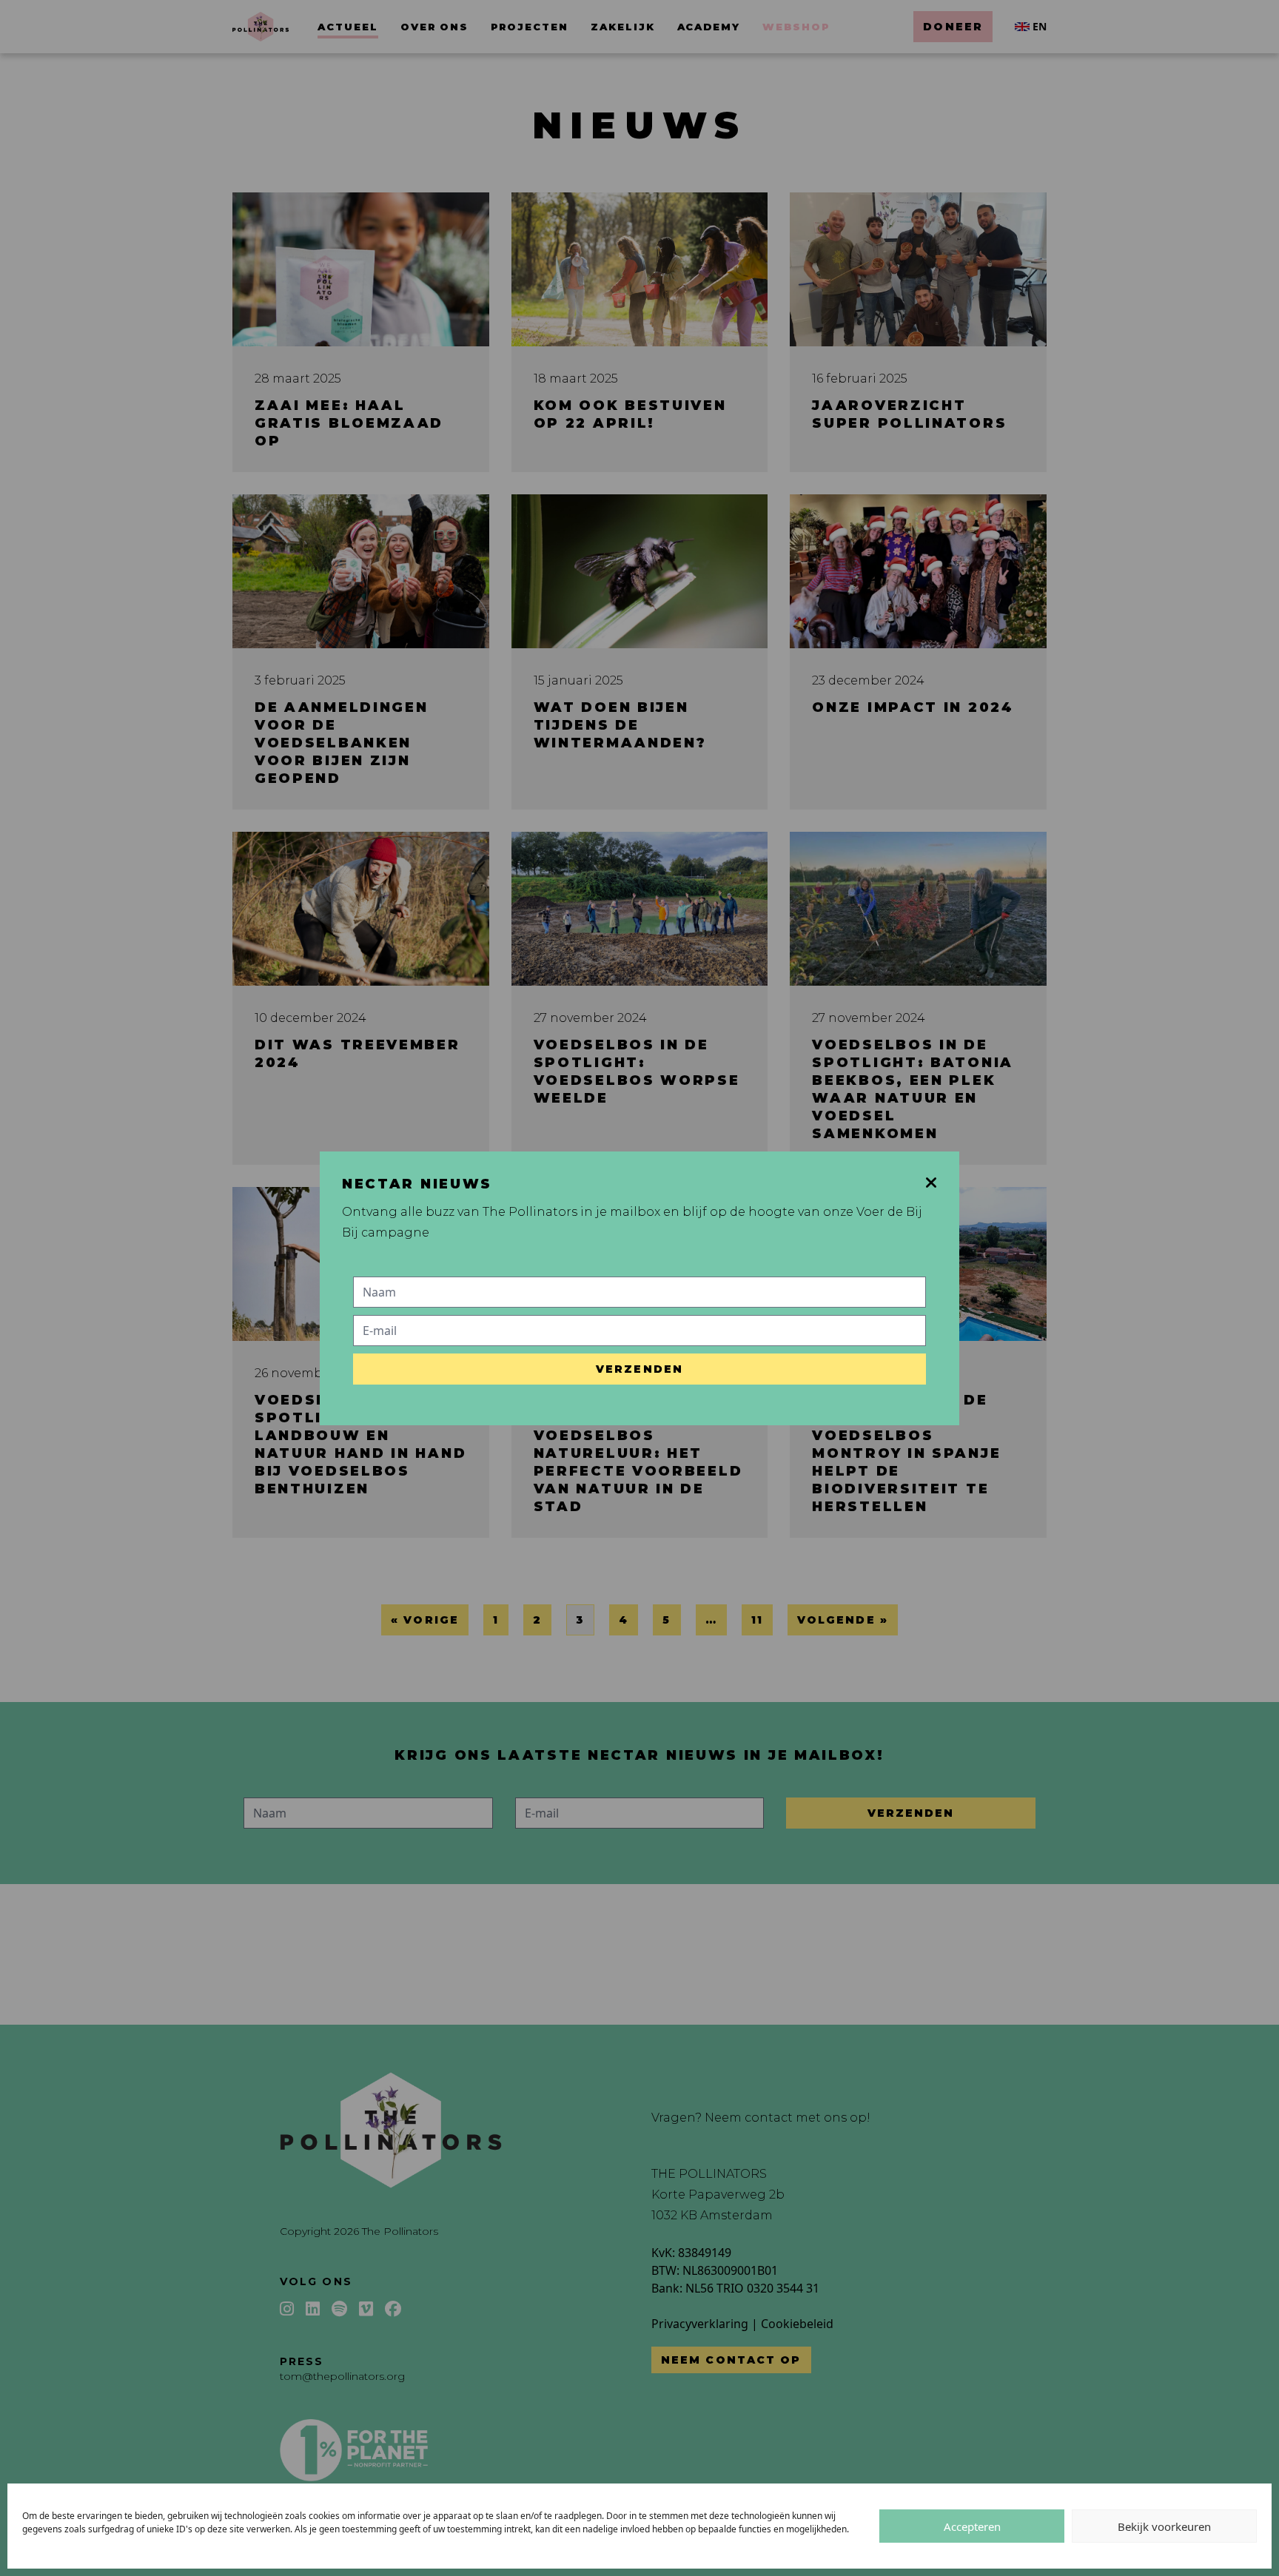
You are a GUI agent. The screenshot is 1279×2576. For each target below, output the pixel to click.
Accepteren (972, 2526)
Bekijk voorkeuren (1164, 2526)
